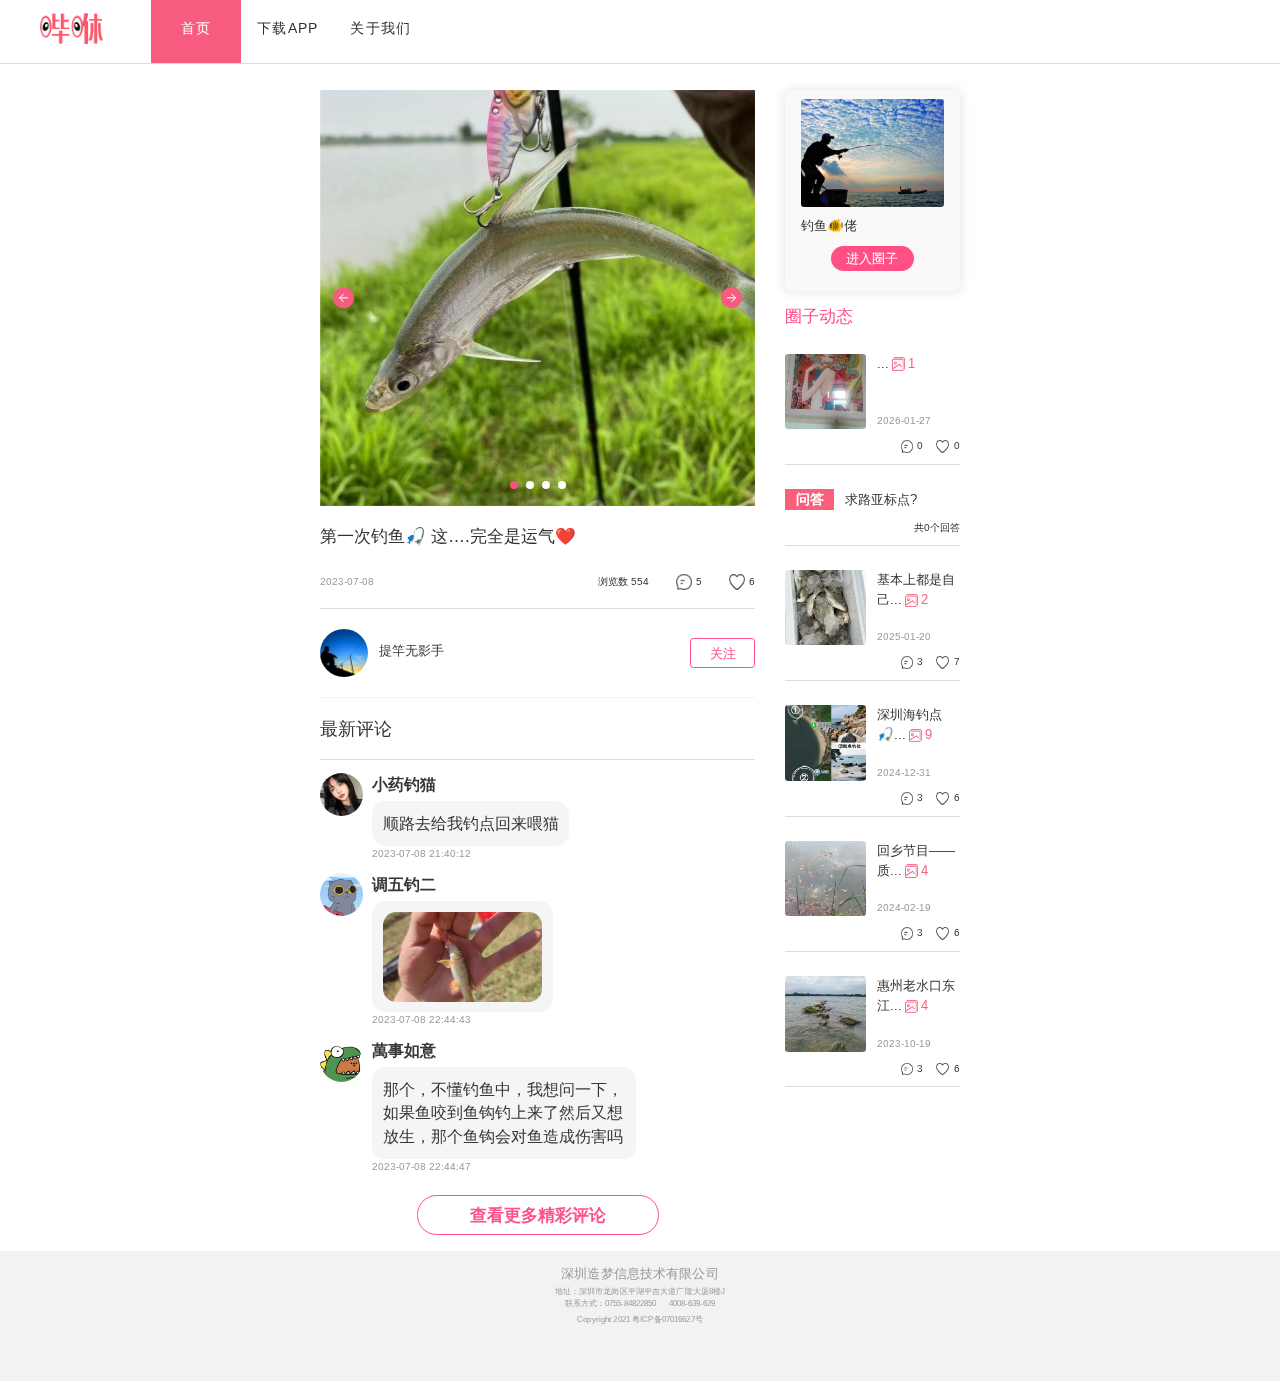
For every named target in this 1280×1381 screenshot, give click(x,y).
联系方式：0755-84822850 (610, 1303)
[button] (514, 485)
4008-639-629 (692, 1303)
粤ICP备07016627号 (667, 1319)
